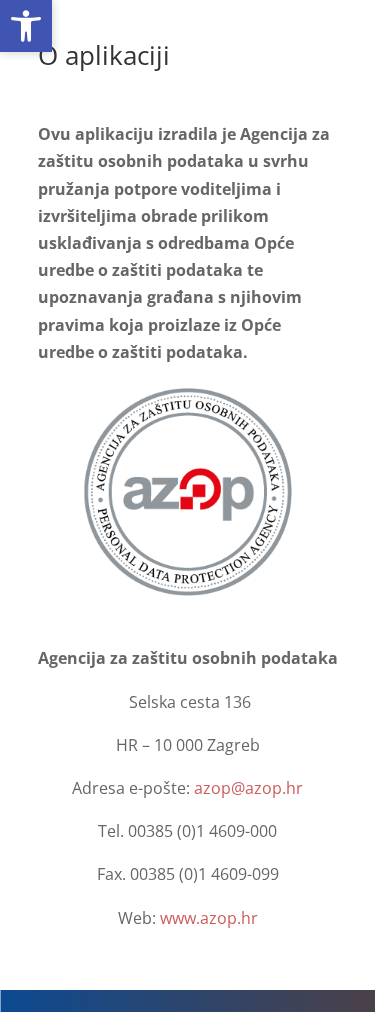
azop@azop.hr (248, 788)
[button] (26, 26)
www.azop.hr (209, 918)
